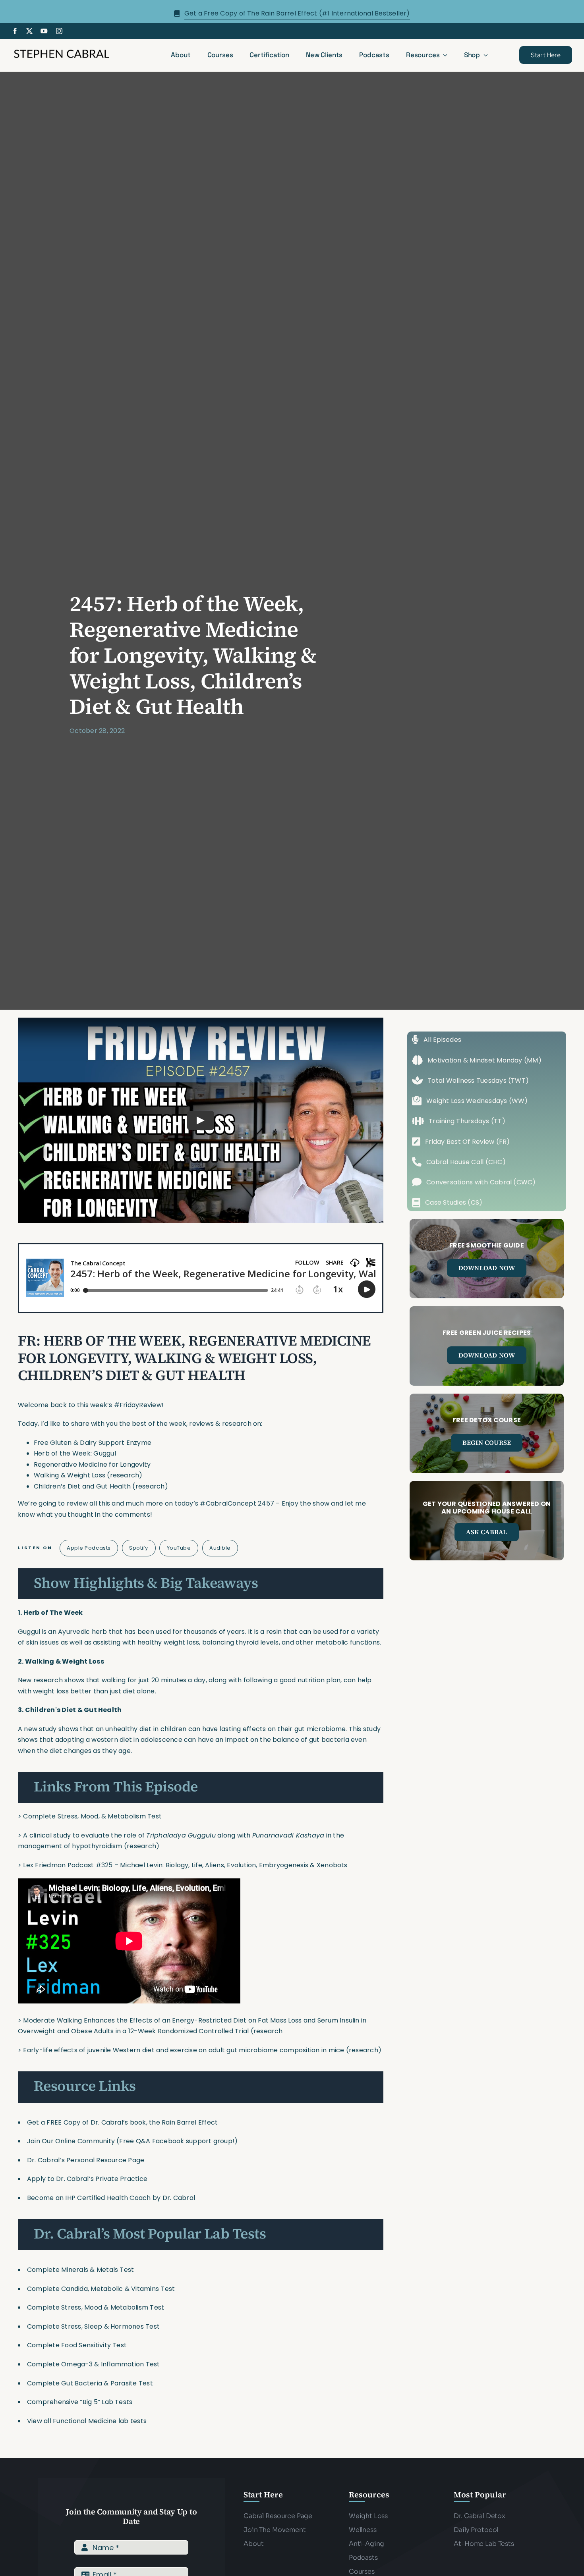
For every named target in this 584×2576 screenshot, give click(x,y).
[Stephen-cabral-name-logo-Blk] (62, 51)
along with (234, 1835)
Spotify (139, 1548)
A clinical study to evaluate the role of (85, 1835)
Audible (220, 1548)
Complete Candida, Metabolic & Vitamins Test (101, 2289)
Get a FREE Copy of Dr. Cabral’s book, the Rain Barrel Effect (122, 2122)
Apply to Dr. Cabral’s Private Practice (88, 2179)
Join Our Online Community (71, 2141)
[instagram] (59, 31)
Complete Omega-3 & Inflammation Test (94, 2364)
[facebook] (15, 31)
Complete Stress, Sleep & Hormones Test (93, 2326)
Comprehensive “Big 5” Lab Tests (80, 2402)
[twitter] (29, 31)
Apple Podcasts (89, 1548)
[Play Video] (201, 1120)
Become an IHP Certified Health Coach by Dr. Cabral (111, 2198)
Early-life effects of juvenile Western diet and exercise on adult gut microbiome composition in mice (184, 2050)
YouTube (179, 1548)
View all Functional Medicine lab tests (87, 2421)
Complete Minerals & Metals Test (80, 2270)
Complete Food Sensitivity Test (77, 2345)
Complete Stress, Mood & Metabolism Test (96, 2307)
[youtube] (44, 31)
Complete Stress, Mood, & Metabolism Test (92, 1816)
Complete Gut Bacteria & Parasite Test (90, 2383)
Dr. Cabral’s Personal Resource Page (86, 2160)
